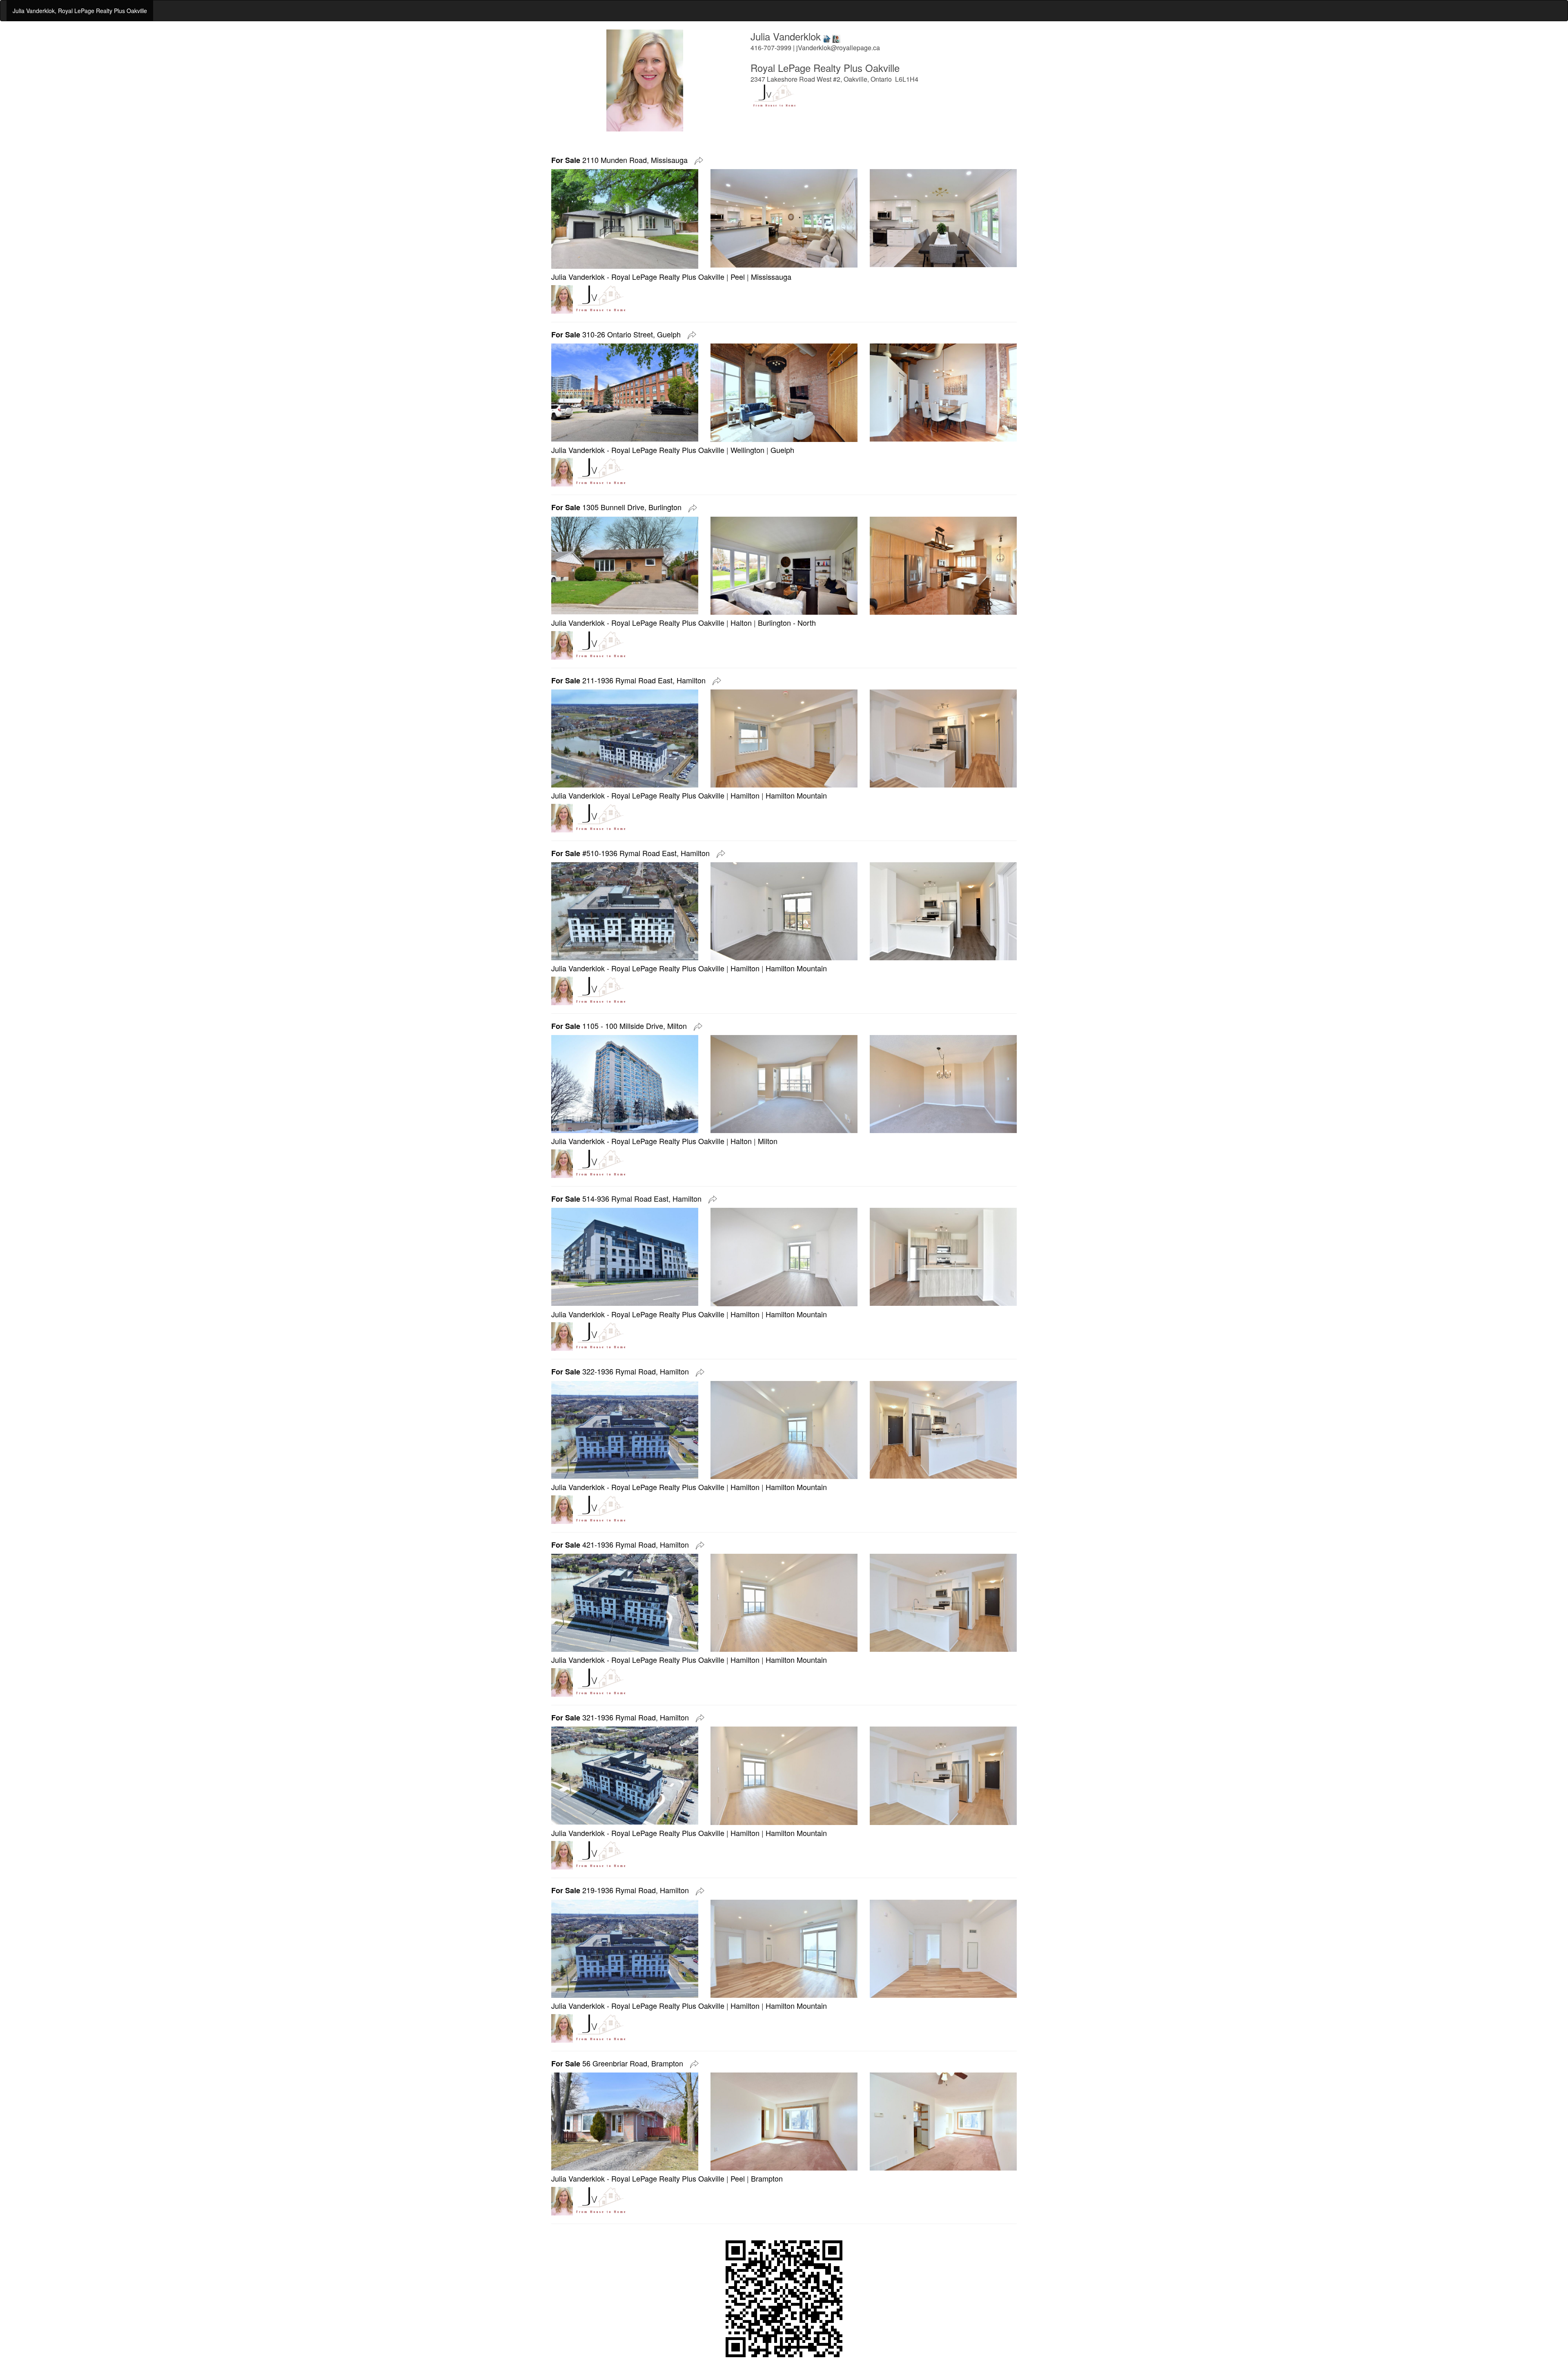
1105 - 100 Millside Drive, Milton (621, 1026)
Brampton (767, 2178)
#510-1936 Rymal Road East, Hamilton (633, 853)
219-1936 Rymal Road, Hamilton (622, 1890)
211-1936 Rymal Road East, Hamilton (630, 680)
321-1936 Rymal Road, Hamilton (622, 1717)
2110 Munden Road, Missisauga (621, 160)
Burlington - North (787, 622)
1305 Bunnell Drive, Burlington (618, 507)
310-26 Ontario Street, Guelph (618, 334)
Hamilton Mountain (796, 795)
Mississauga (771, 277)
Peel (738, 277)
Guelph (782, 450)
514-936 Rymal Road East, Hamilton (628, 1198)
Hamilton (745, 795)
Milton (768, 1141)
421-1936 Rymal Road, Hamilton (622, 1544)
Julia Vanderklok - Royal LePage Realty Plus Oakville (638, 277)
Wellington (747, 450)
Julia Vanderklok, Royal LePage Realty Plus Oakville (80, 11)
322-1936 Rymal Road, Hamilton (622, 1371)
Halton (741, 622)
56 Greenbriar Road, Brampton (619, 2063)
